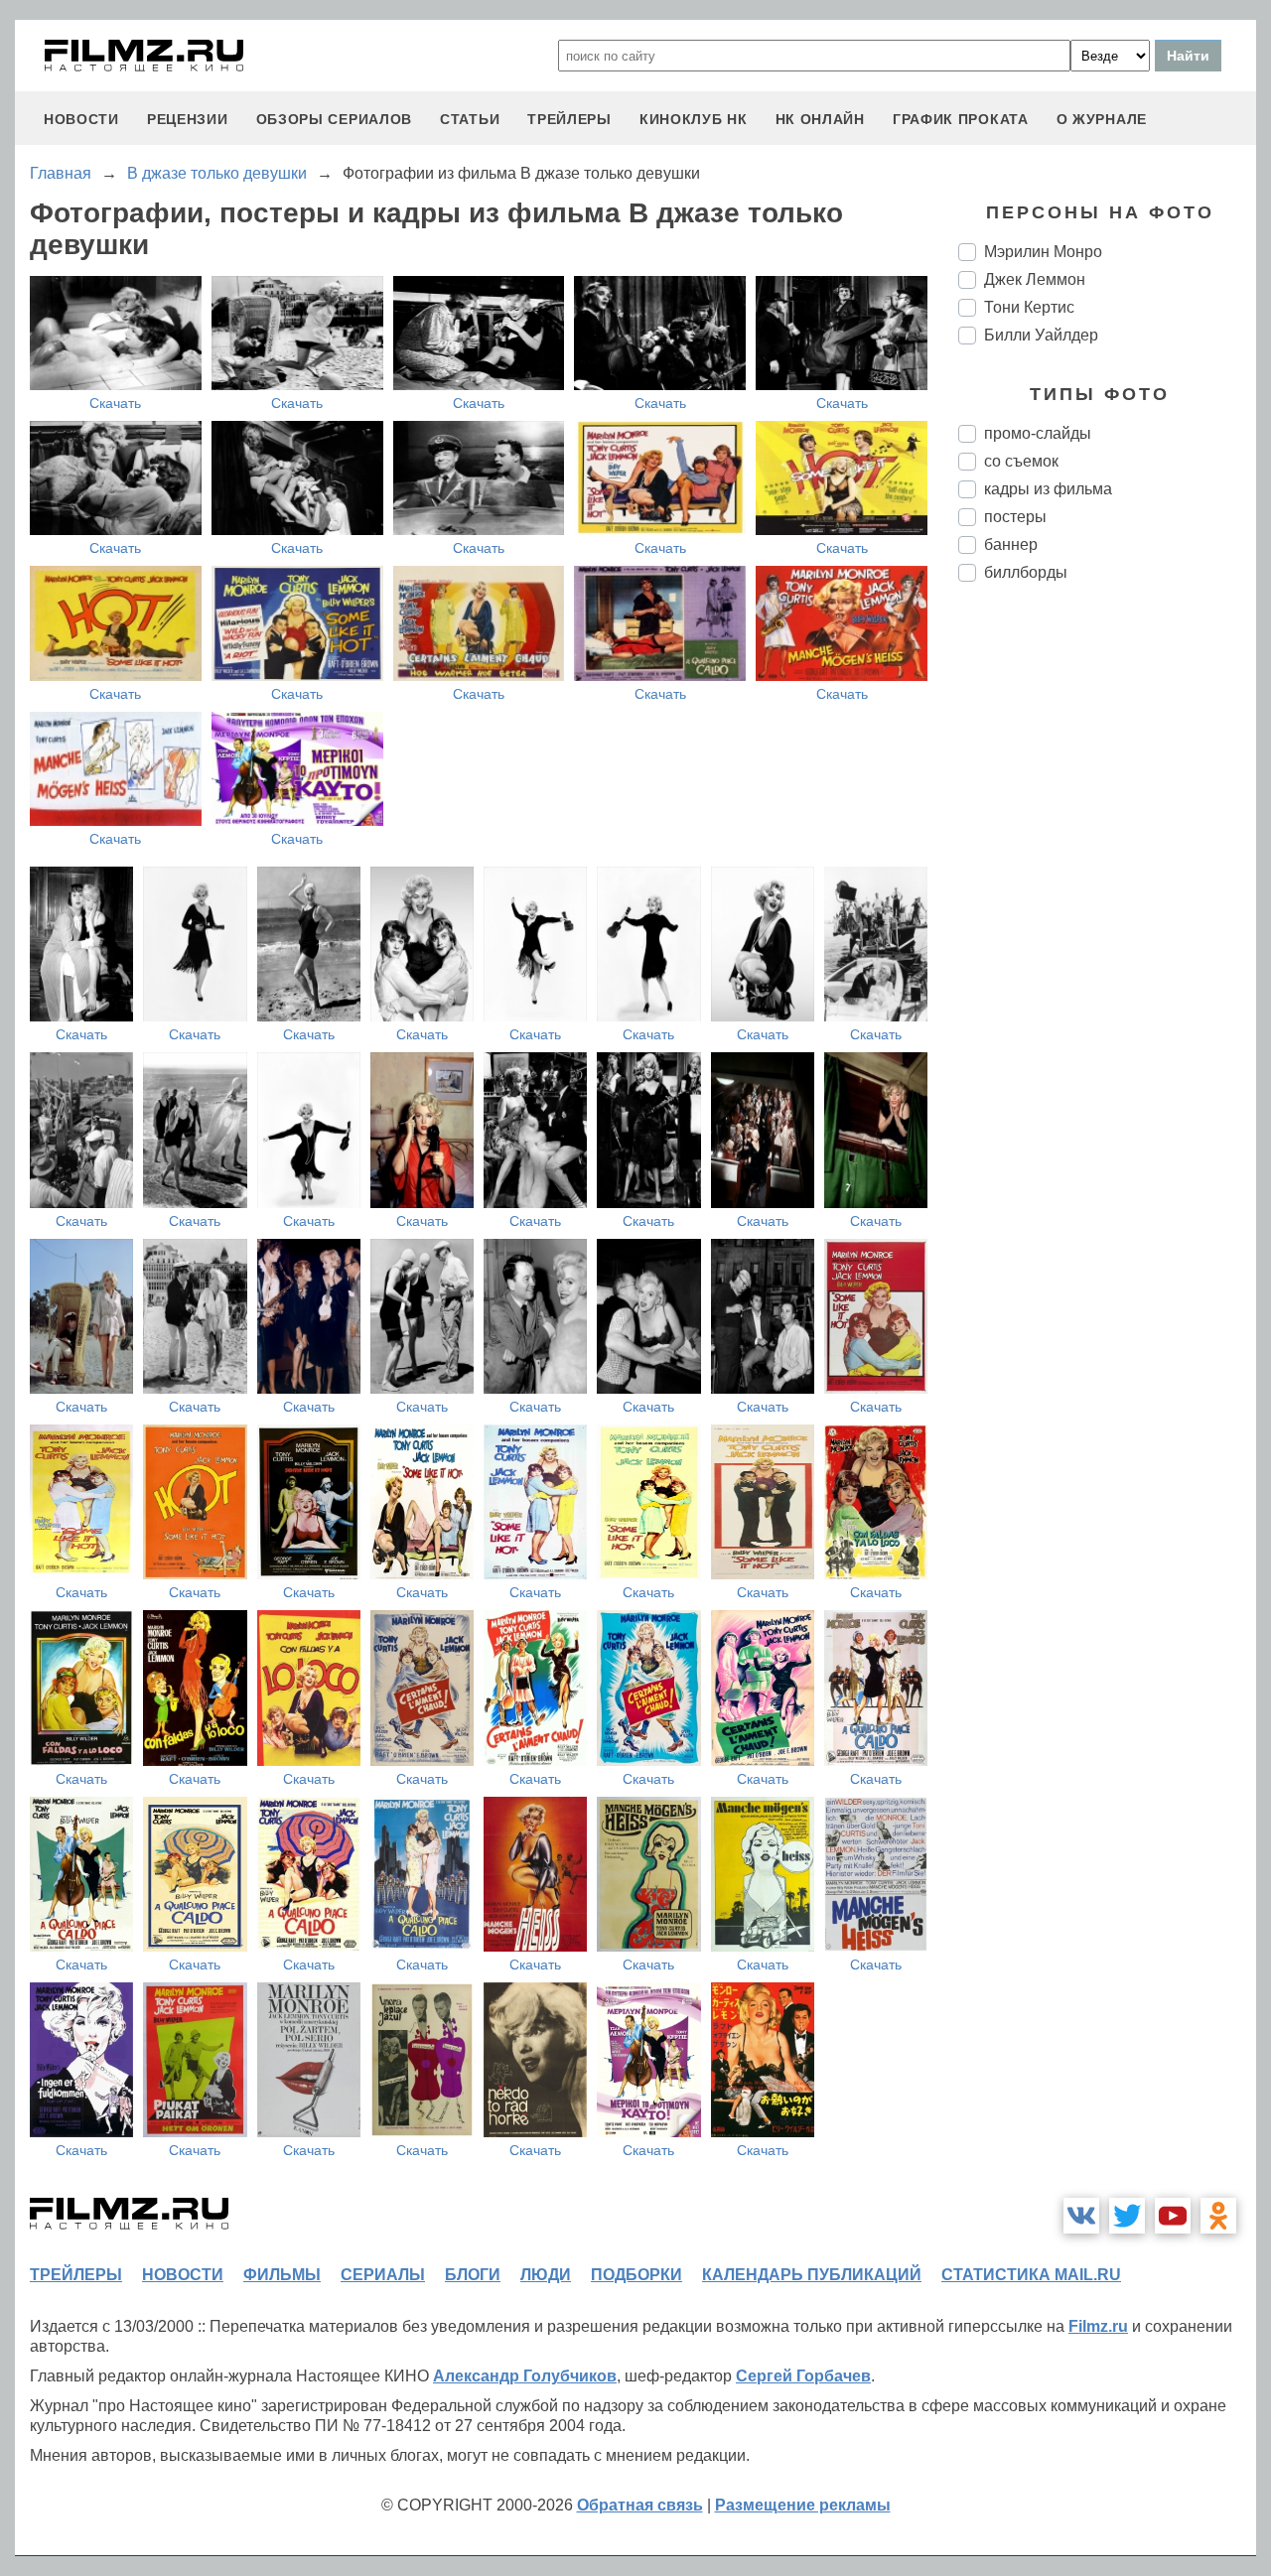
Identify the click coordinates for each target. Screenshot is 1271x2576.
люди (546, 2275)
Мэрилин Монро (1043, 252)
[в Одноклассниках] (1218, 2216)
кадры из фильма (1048, 489)
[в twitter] (1127, 2216)
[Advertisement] (1107, 929)
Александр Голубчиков (525, 2376)
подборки (636, 2275)
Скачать (115, 403)
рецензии (188, 119)
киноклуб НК (694, 119)
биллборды (1026, 572)
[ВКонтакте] (1081, 2216)
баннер (1011, 544)
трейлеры (569, 119)
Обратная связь (640, 2505)
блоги (473, 2275)
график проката (961, 119)
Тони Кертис (1029, 307)
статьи (470, 119)
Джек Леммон (1035, 279)
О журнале (1102, 119)
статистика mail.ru (1031, 2275)
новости (81, 119)
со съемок (1021, 461)
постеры (1015, 517)
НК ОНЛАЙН (820, 119)
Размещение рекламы (803, 2505)
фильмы (282, 2275)
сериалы (383, 2275)
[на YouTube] (1173, 2216)
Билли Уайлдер (1041, 335)
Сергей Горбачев (803, 2376)
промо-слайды (1038, 433)
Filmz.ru (1098, 2326)
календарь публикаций (812, 2275)
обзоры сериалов (335, 119)
